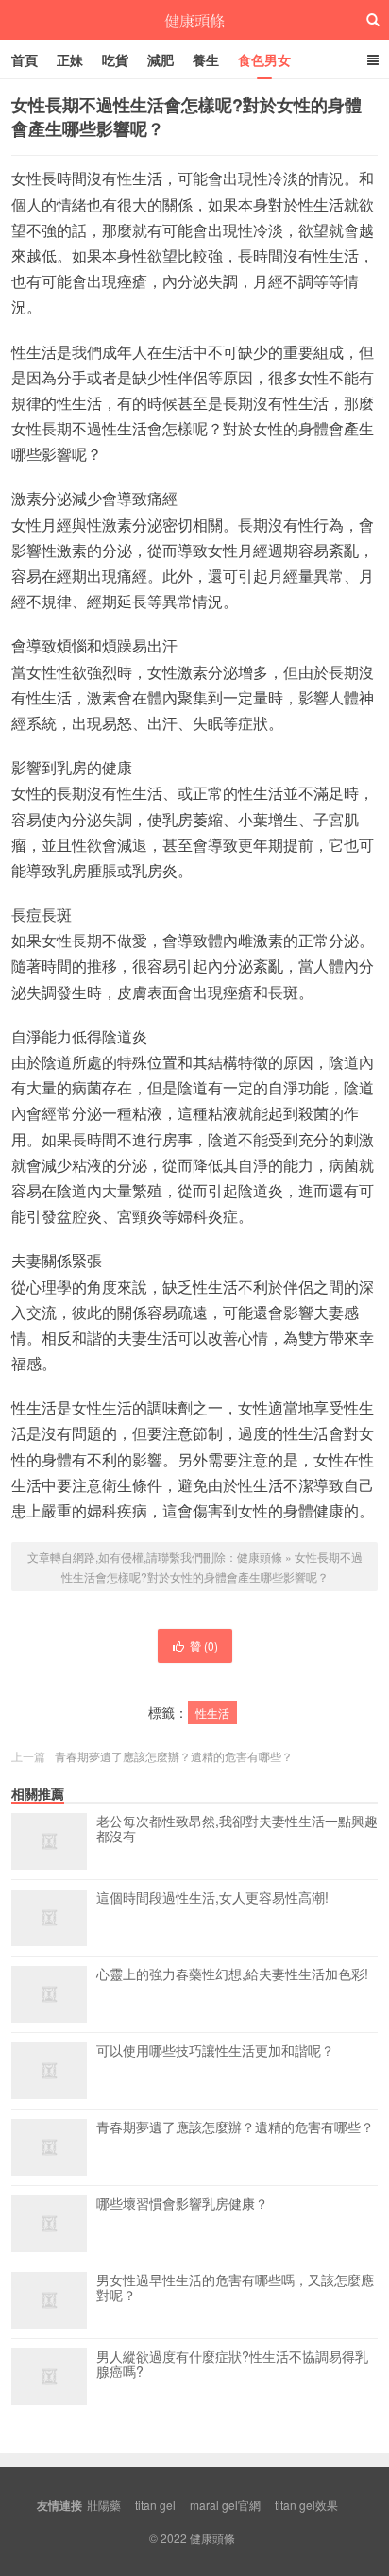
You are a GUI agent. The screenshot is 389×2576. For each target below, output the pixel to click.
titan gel (155, 2505)
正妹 (70, 59)
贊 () (204, 1645)
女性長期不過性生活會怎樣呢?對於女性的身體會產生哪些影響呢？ (186, 117)
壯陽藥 (104, 2505)
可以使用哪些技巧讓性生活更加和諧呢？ (215, 2051)
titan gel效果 (306, 2505)
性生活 (212, 1712)
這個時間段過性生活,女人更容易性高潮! (212, 1898)
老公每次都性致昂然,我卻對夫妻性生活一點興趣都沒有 (237, 1829)
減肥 (161, 59)
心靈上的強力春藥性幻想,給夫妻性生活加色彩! (232, 1974)
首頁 (25, 59)
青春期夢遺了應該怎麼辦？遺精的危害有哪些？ (174, 1756)
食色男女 (264, 59)
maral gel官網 (225, 2505)
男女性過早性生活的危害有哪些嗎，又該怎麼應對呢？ (235, 2288)
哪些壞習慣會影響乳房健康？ (182, 2204)
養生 (206, 59)
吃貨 (115, 59)
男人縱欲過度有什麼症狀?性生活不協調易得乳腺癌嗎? (232, 2364)
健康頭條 (194, 20)
